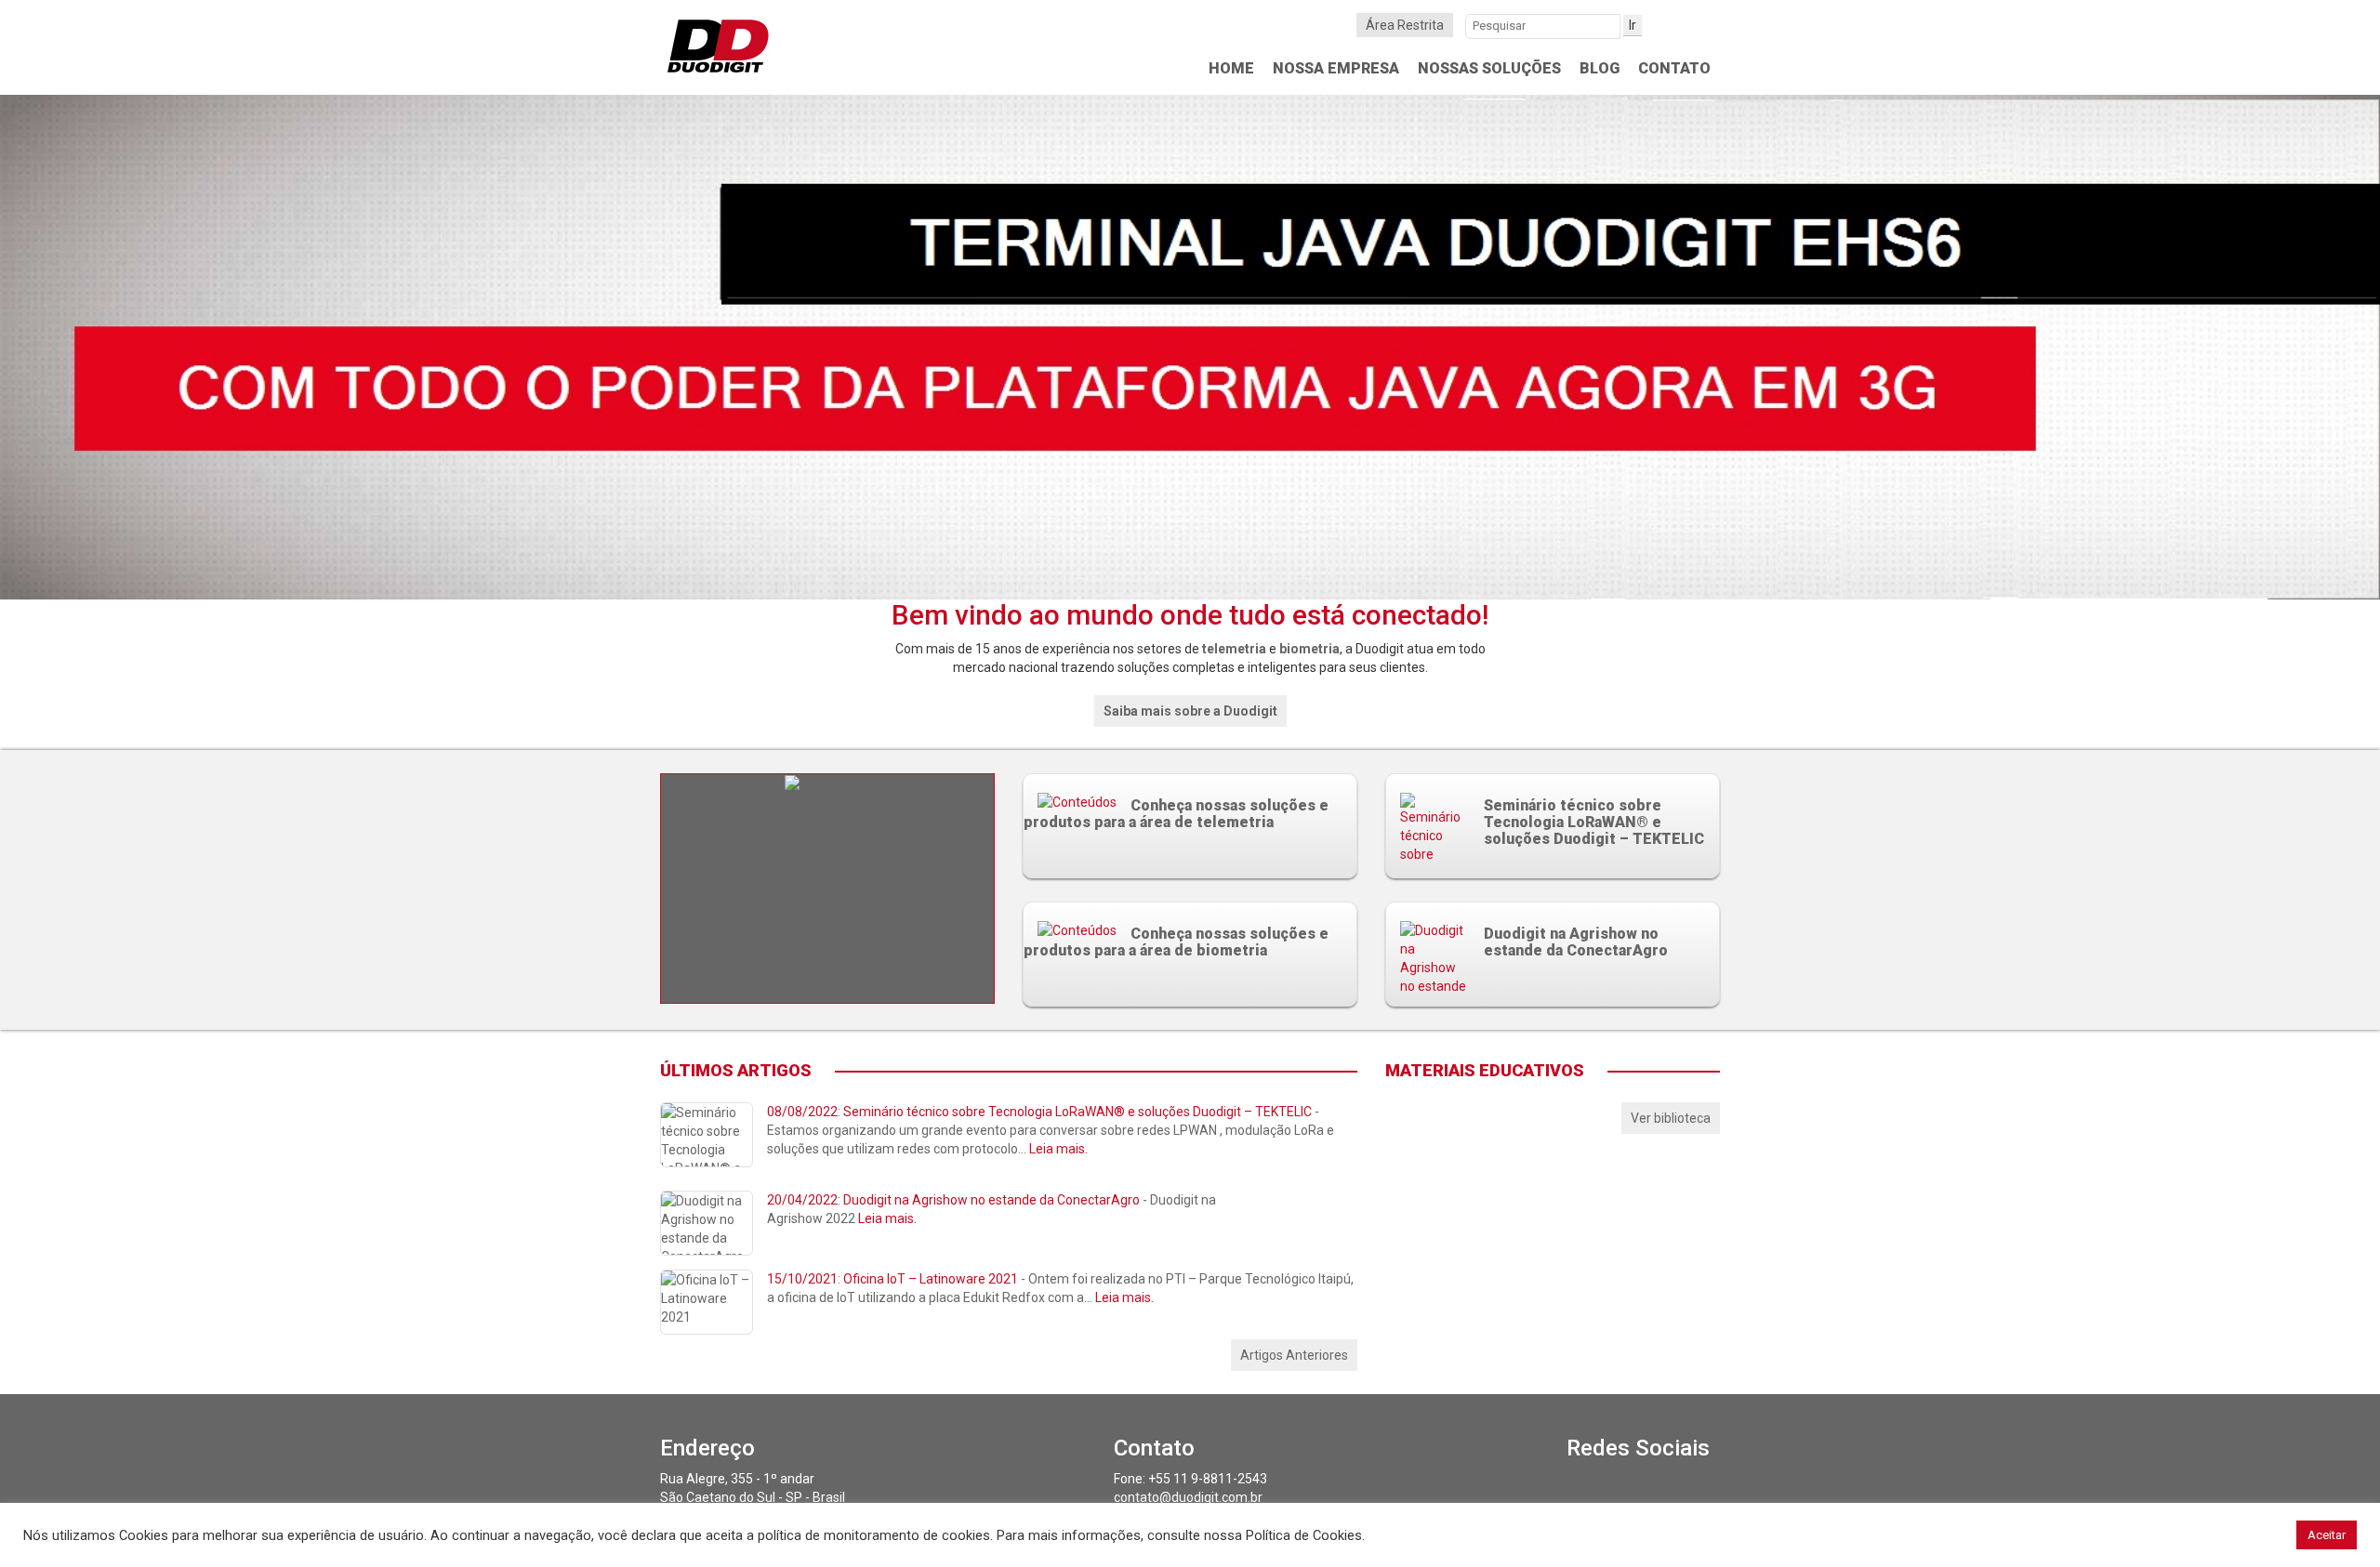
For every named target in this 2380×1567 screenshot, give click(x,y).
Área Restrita (1405, 25)
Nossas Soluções (1489, 68)
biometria (1309, 649)
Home (1231, 68)
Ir (1633, 25)
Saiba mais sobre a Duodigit (1190, 711)
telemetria (1234, 649)
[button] (178, 348)
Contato (1674, 68)
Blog (1600, 68)
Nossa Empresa (1336, 68)
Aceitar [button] (2327, 1535)
